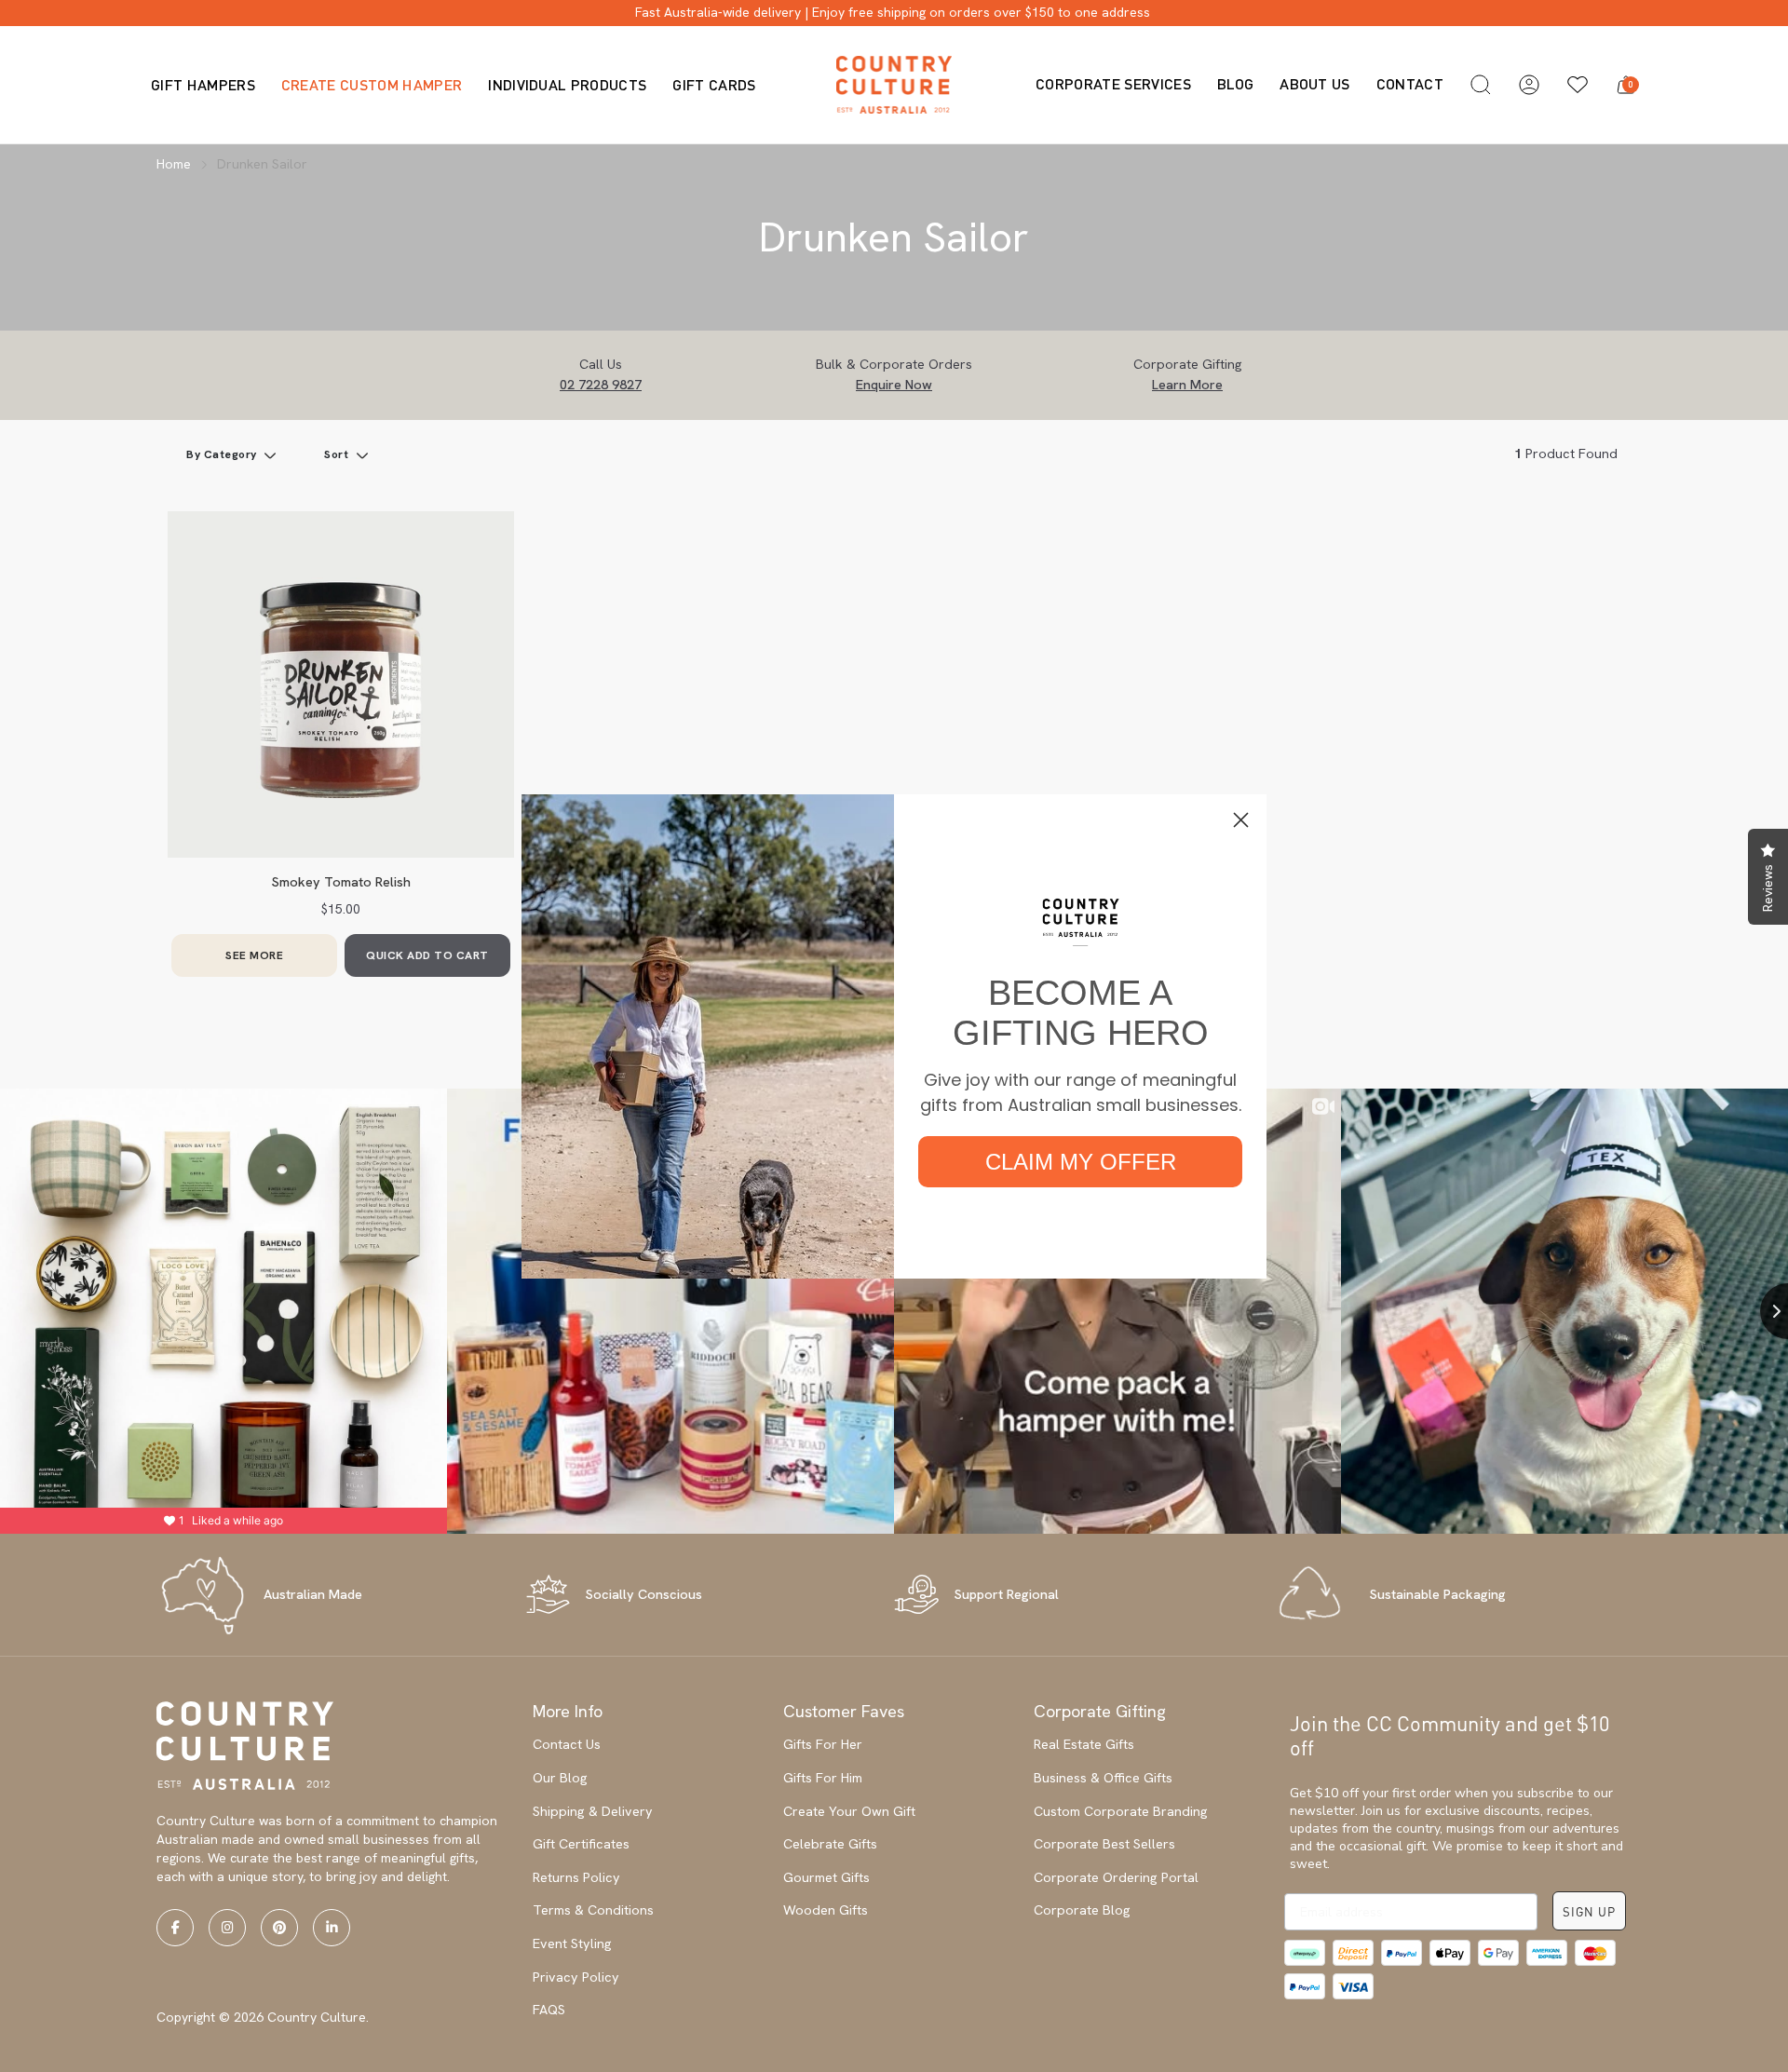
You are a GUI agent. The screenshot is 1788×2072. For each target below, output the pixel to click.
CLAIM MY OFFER (1081, 1162)
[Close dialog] (1241, 820)
